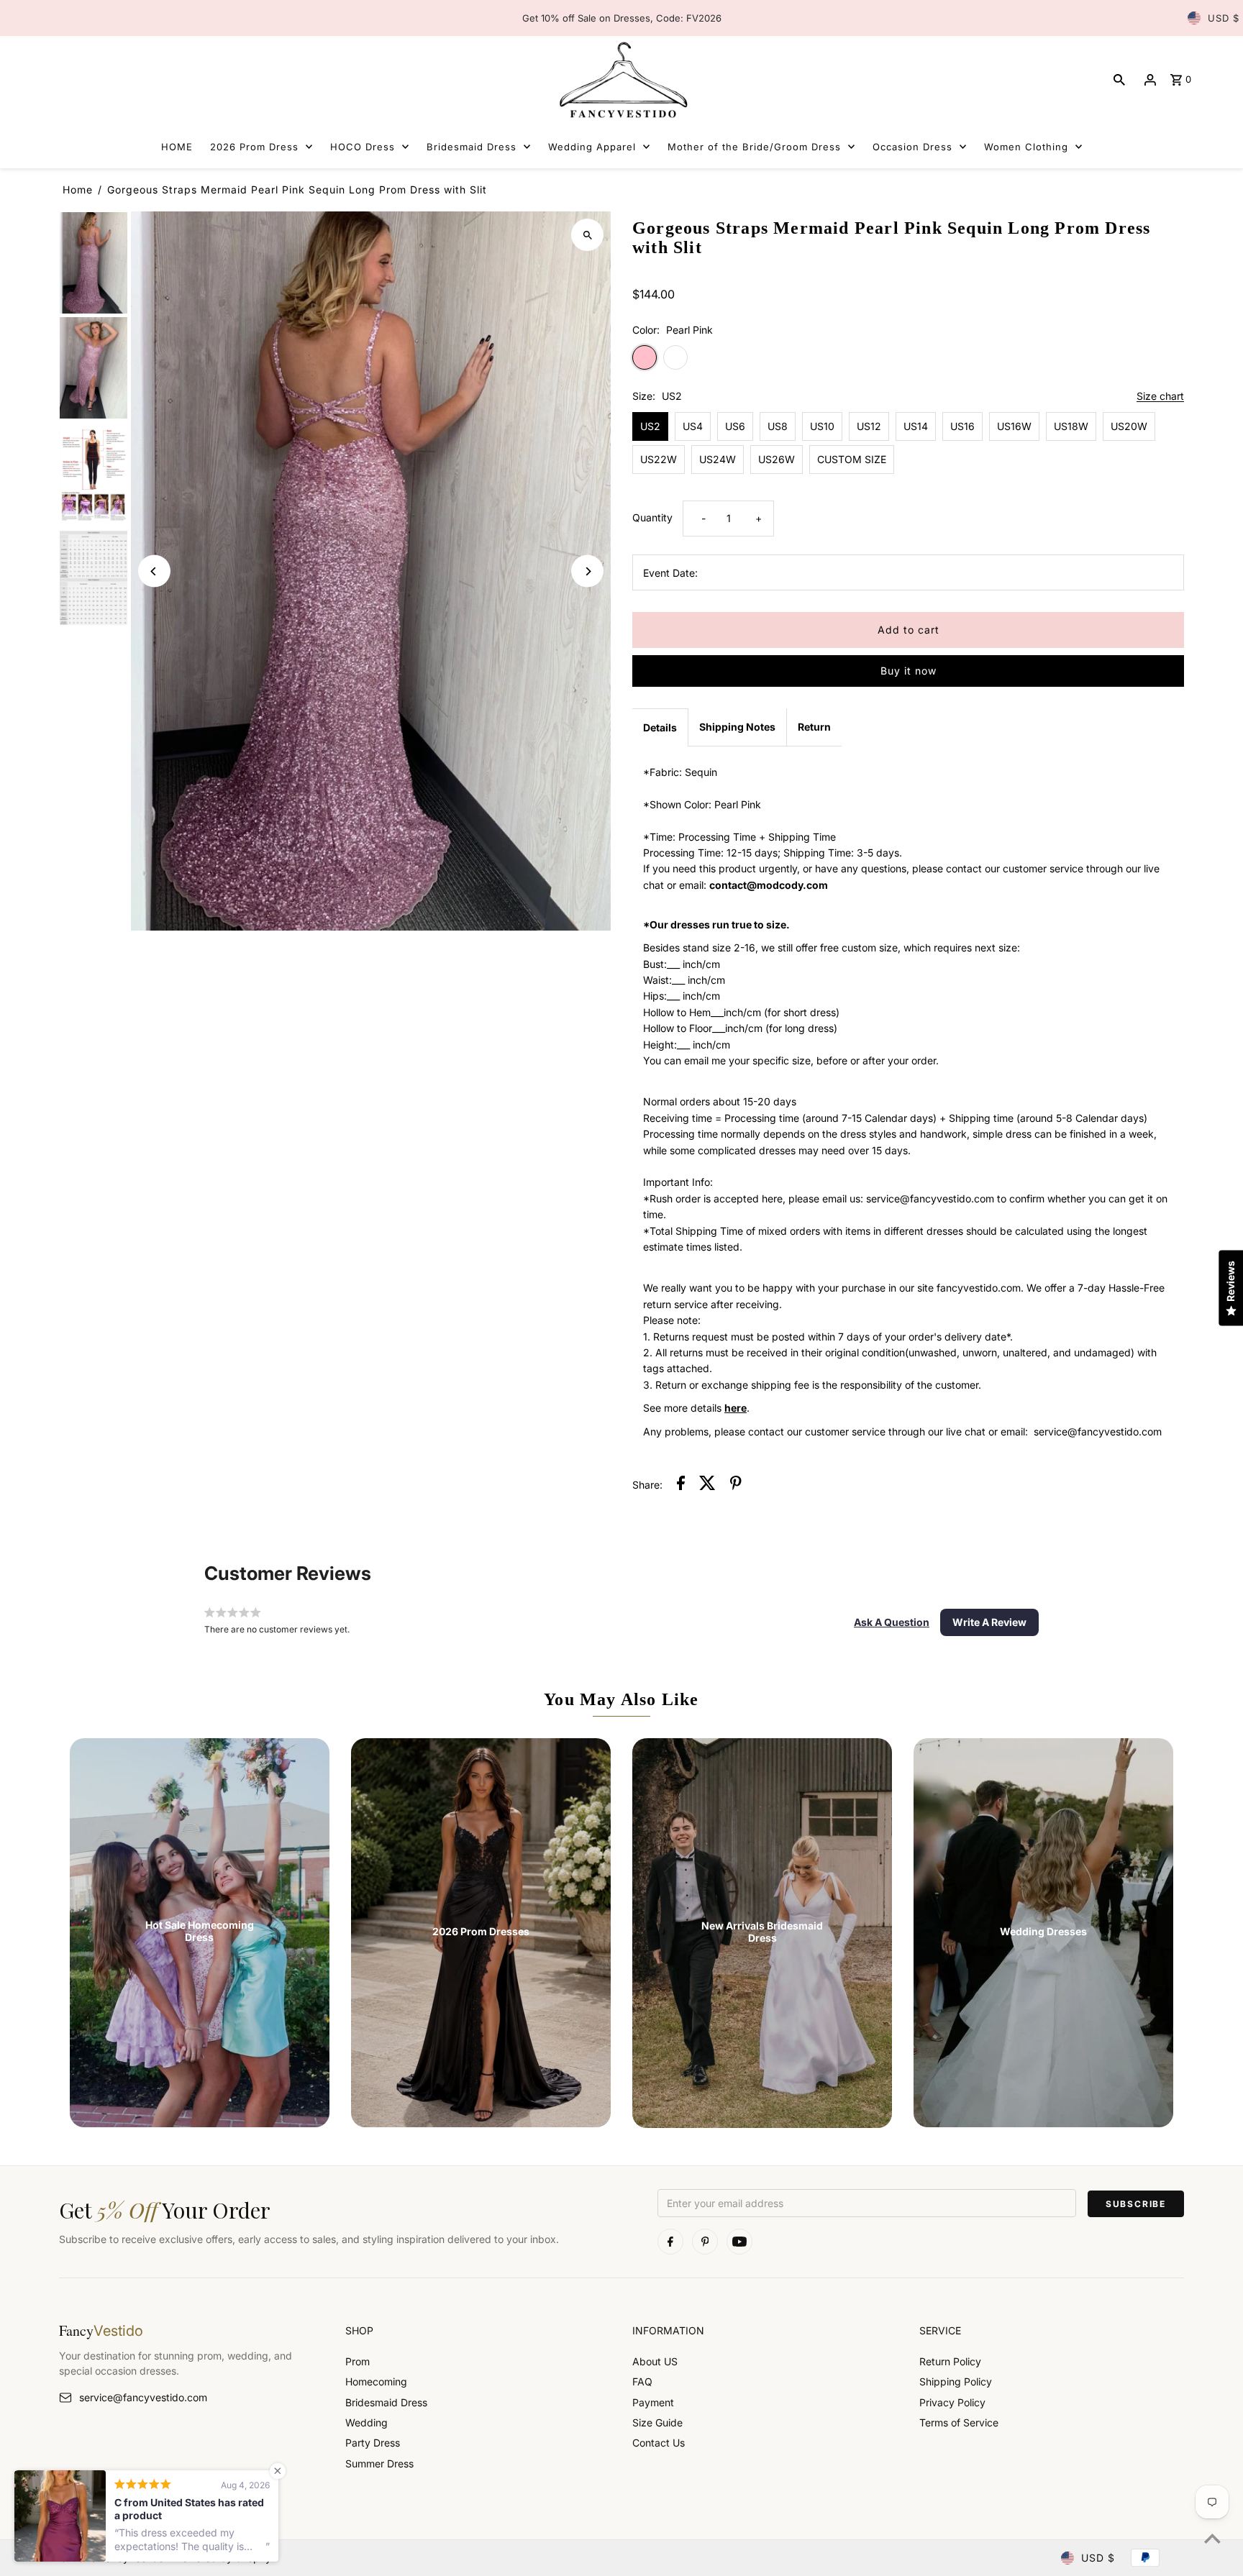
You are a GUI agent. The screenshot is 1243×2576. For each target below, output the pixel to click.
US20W (1129, 426)
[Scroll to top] (1212, 2538)
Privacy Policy (952, 2402)
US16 (962, 426)
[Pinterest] (705, 2242)
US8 (778, 426)
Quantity (652, 517)
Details (660, 727)
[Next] (587, 571)
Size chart (1160, 397)
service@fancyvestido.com (143, 2397)
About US (655, 2361)
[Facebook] (670, 2242)
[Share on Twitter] (707, 1485)
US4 (693, 426)
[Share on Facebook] (681, 1485)
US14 (916, 426)
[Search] (1119, 80)
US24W (718, 459)
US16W (1014, 426)
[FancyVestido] (621, 79)
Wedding (366, 2422)
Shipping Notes (737, 727)
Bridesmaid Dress (386, 2402)
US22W (659, 459)
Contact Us (659, 2443)
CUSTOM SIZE (852, 459)
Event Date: (670, 573)
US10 (822, 426)
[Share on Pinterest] (736, 1485)
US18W (1071, 426)
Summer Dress (379, 2463)
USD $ (1224, 18)
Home (78, 189)
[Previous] (154, 571)
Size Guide (657, 2422)
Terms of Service (959, 2422)
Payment (653, 2402)
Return (814, 727)
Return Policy (950, 2361)
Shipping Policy (956, 2381)
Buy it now (909, 671)
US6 (735, 426)
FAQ (642, 2381)
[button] (892, 1622)
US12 (869, 426)
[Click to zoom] (587, 235)
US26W (777, 459)
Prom (358, 2361)
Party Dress (373, 2443)
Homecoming (376, 2381)
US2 (650, 426)
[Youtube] (739, 2242)
